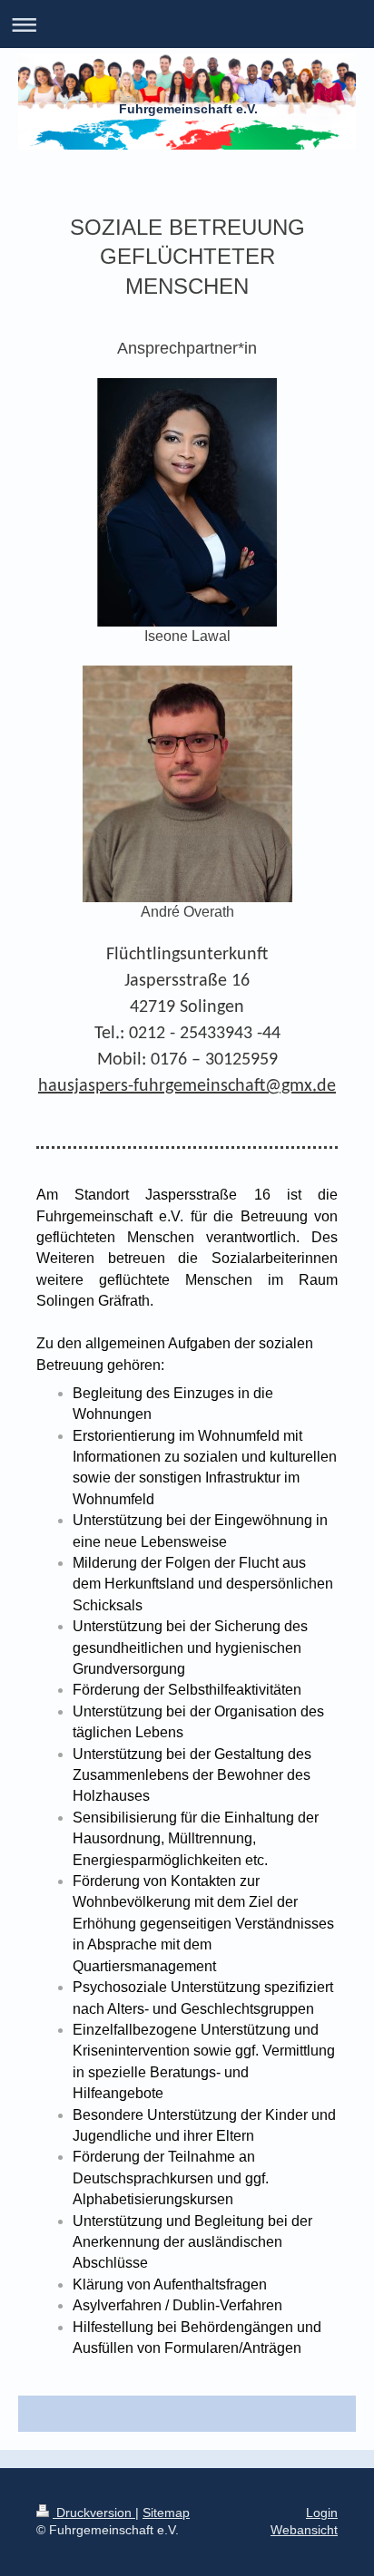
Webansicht (304, 2530)
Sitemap (166, 2513)
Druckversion (94, 2513)
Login (322, 2513)
